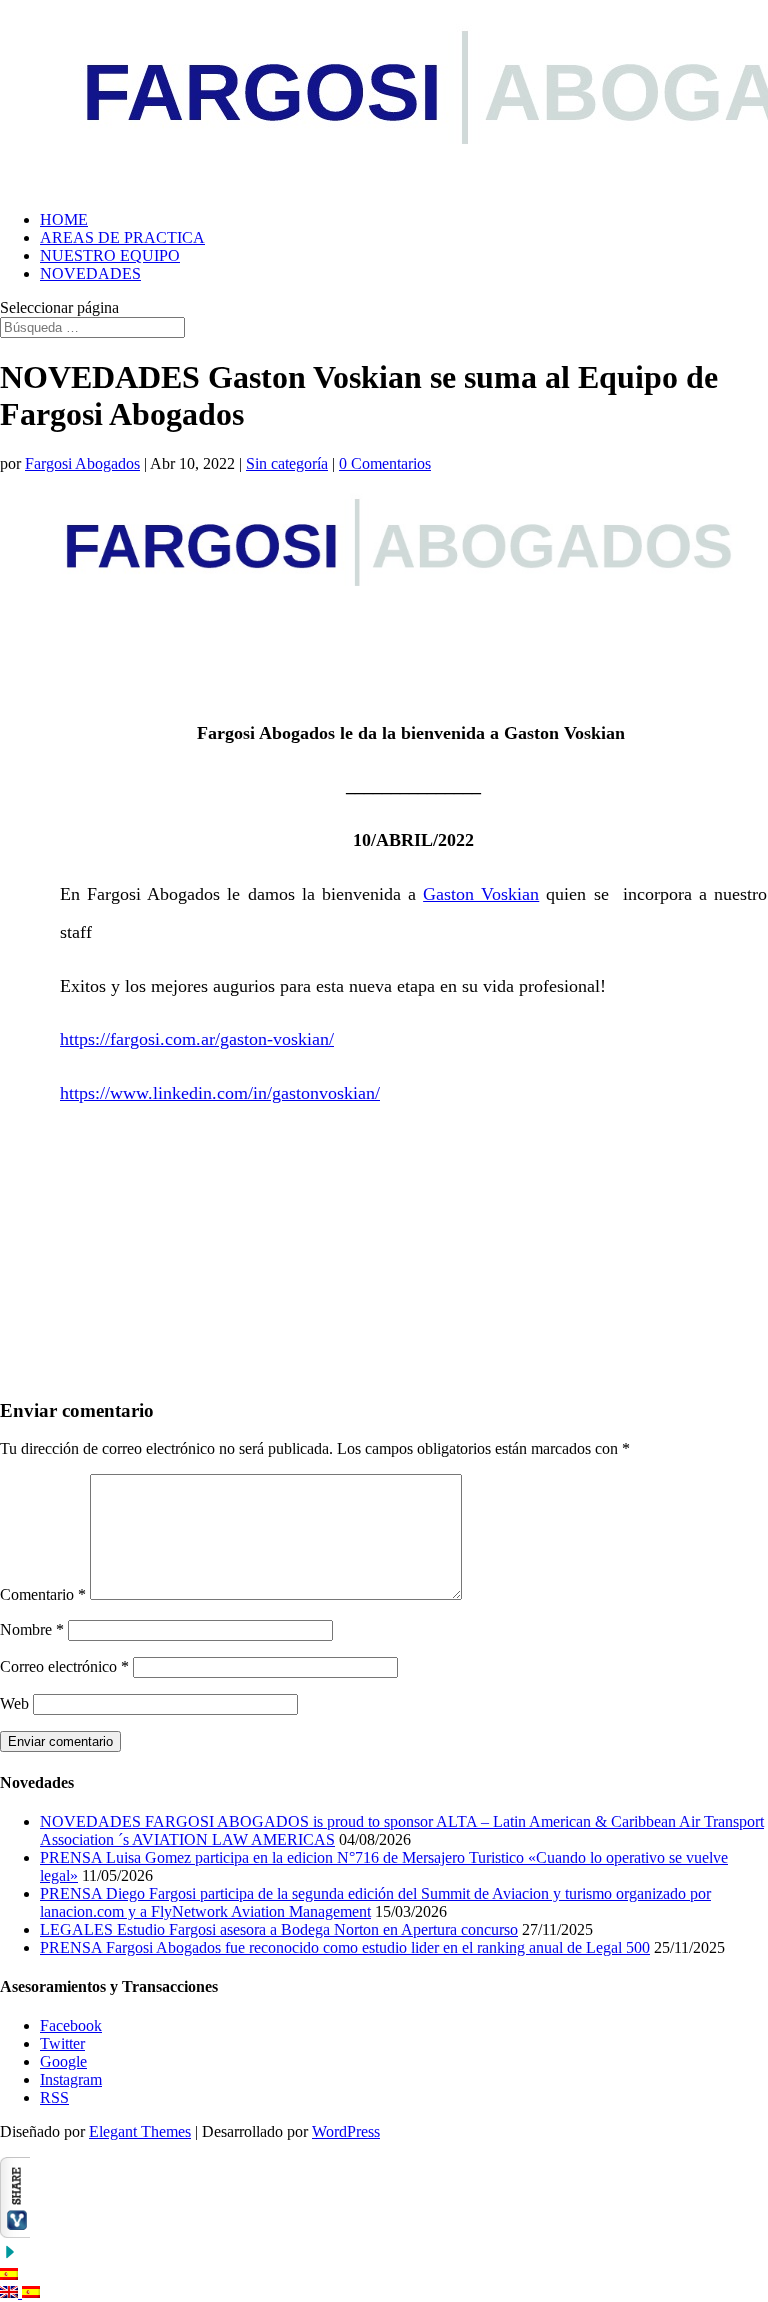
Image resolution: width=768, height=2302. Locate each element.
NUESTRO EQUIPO (110, 255)
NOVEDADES (90, 273)
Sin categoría (287, 463)
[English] (11, 2292)
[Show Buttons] (15, 2232)
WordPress (346, 2131)
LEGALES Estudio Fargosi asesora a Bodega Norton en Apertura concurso (279, 1929)
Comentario (43, 1594)
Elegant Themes (140, 2131)
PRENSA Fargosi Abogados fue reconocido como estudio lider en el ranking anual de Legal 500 (345, 1947)
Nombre (32, 1629)
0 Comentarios (385, 463)
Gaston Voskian (481, 894)
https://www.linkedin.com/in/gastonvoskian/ (220, 1093)
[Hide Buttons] (10, 2256)
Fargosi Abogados (82, 463)
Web (14, 1703)
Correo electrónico (64, 1666)
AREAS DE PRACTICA (122, 237)
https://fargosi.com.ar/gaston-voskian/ (197, 1039)
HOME (64, 219)
